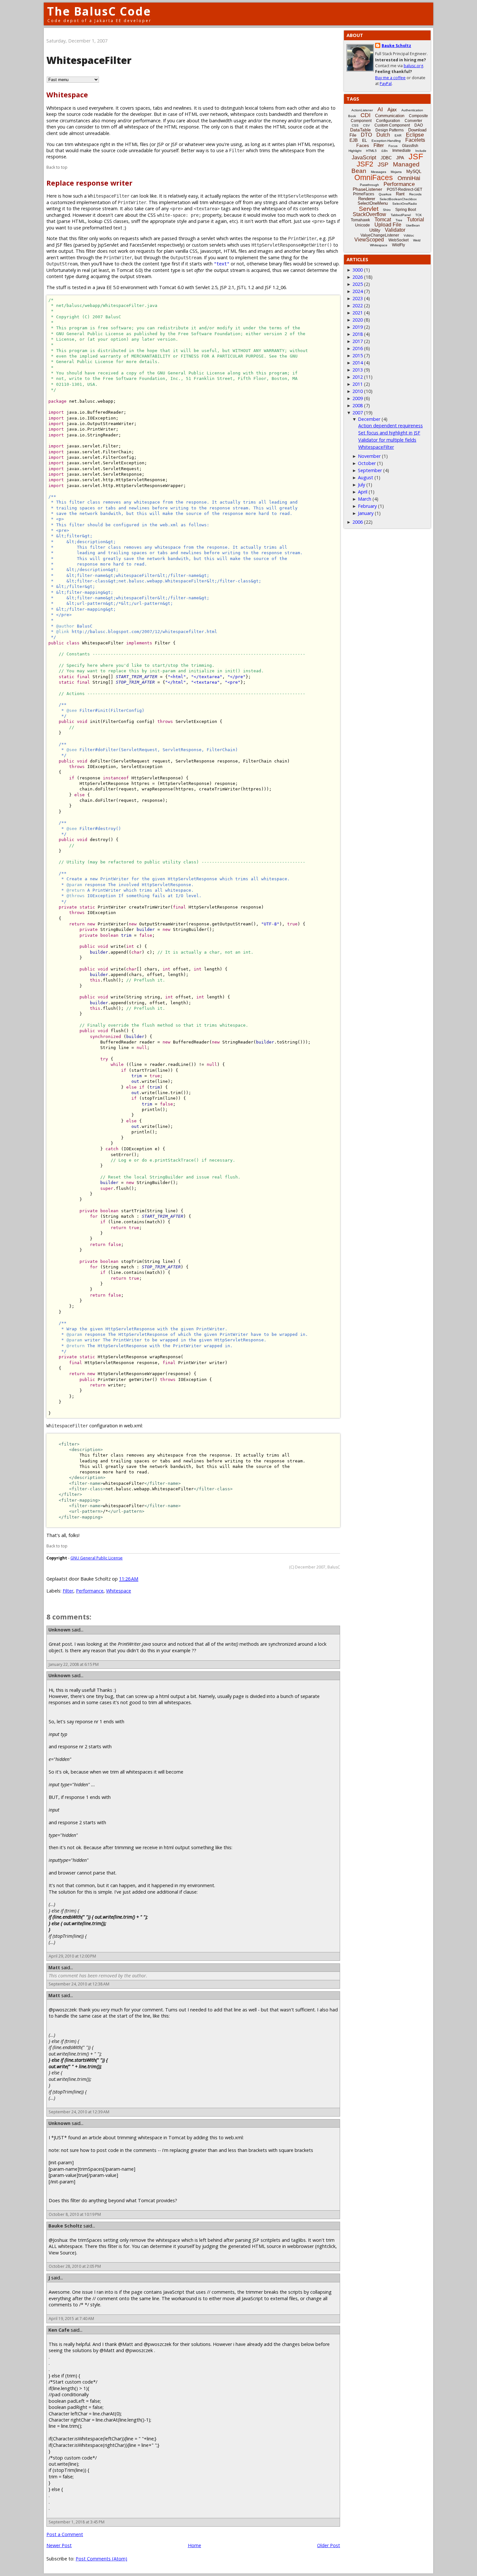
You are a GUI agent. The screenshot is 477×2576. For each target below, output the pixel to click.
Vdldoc (409, 235)
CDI (366, 115)
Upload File (388, 225)
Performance (90, 1591)
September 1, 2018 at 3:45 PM (77, 2522)
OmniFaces (374, 177)
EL (365, 140)
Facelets (415, 140)
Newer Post (59, 2545)
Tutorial (416, 220)
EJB (354, 140)
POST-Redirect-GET (404, 189)
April (363, 492)
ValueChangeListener (380, 235)
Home (195, 2545)
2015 (358, 355)
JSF (416, 156)
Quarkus (385, 194)
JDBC (386, 158)
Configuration (388, 121)
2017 (358, 341)
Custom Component (392, 125)
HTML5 (371, 151)
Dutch (383, 135)
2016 (358, 348)
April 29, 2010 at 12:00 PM (72, 1956)
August (366, 477)
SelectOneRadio (405, 204)
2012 (358, 377)
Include (421, 151)
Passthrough (369, 185)
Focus (393, 146)
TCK (419, 215)
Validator (395, 230)
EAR (398, 135)
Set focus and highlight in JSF (389, 433)
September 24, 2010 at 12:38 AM (79, 1984)
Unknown (59, 1630)
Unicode (362, 225)
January (366, 513)
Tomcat (383, 220)
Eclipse (415, 135)
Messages (379, 172)
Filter (68, 1591)
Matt (54, 1967)
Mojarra (396, 172)
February (367, 506)
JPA (400, 158)
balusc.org (413, 66)
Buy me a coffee (390, 78)
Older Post (329, 2545)
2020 (358, 320)
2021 (358, 313)
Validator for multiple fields (387, 440)
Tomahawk (360, 220)
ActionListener (362, 110)
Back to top (57, 167)
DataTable (361, 130)
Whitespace (67, 95)
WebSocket (398, 240)
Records (415, 194)
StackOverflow (369, 214)
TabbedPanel (401, 215)
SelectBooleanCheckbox (398, 199)
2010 (358, 391)
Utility (375, 230)
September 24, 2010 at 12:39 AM (79, 2112)
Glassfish (410, 146)
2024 (358, 291)
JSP (383, 165)
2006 (358, 522)
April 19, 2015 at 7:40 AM (71, 2319)
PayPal (386, 84)
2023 (358, 298)
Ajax (392, 110)
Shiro (387, 210)
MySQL (414, 171)
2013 (358, 370)
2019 (358, 327)
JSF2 (365, 164)
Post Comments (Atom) (101, 2559)
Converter (413, 121)
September (370, 470)
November (369, 456)
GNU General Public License (97, 1558)
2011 (358, 384)
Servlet (369, 209)
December (369, 419)
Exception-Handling (386, 141)
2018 (358, 334)
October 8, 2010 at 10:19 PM (75, 2214)
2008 (358, 405)
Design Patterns (390, 130)
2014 (358, 363)
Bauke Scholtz (65, 2226)
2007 (358, 413)
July (361, 485)
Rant (400, 194)
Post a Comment (65, 2534)
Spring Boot (406, 210)
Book (352, 116)
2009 (358, 398)
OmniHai (409, 178)
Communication (390, 116)
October (367, 463)
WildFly (398, 245)
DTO (366, 135)
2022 (358, 305)
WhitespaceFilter (376, 447)
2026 (358, 277)
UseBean (413, 225)
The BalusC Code (99, 11)
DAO (419, 125)
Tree (399, 220)
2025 (358, 284)
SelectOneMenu (373, 203)
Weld (417, 240)
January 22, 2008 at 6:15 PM (74, 1664)
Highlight (355, 151)
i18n (385, 151)
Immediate (402, 151)
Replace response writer (89, 183)
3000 (358, 270)
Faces (363, 145)
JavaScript (364, 158)
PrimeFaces (364, 194)
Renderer (367, 199)
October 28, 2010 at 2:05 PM (75, 2266)
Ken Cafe (59, 2330)
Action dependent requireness (391, 426)
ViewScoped (369, 240)
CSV (367, 125)
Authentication (412, 110)
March (365, 499)
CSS (355, 125)
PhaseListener (367, 189)
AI (380, 109)
